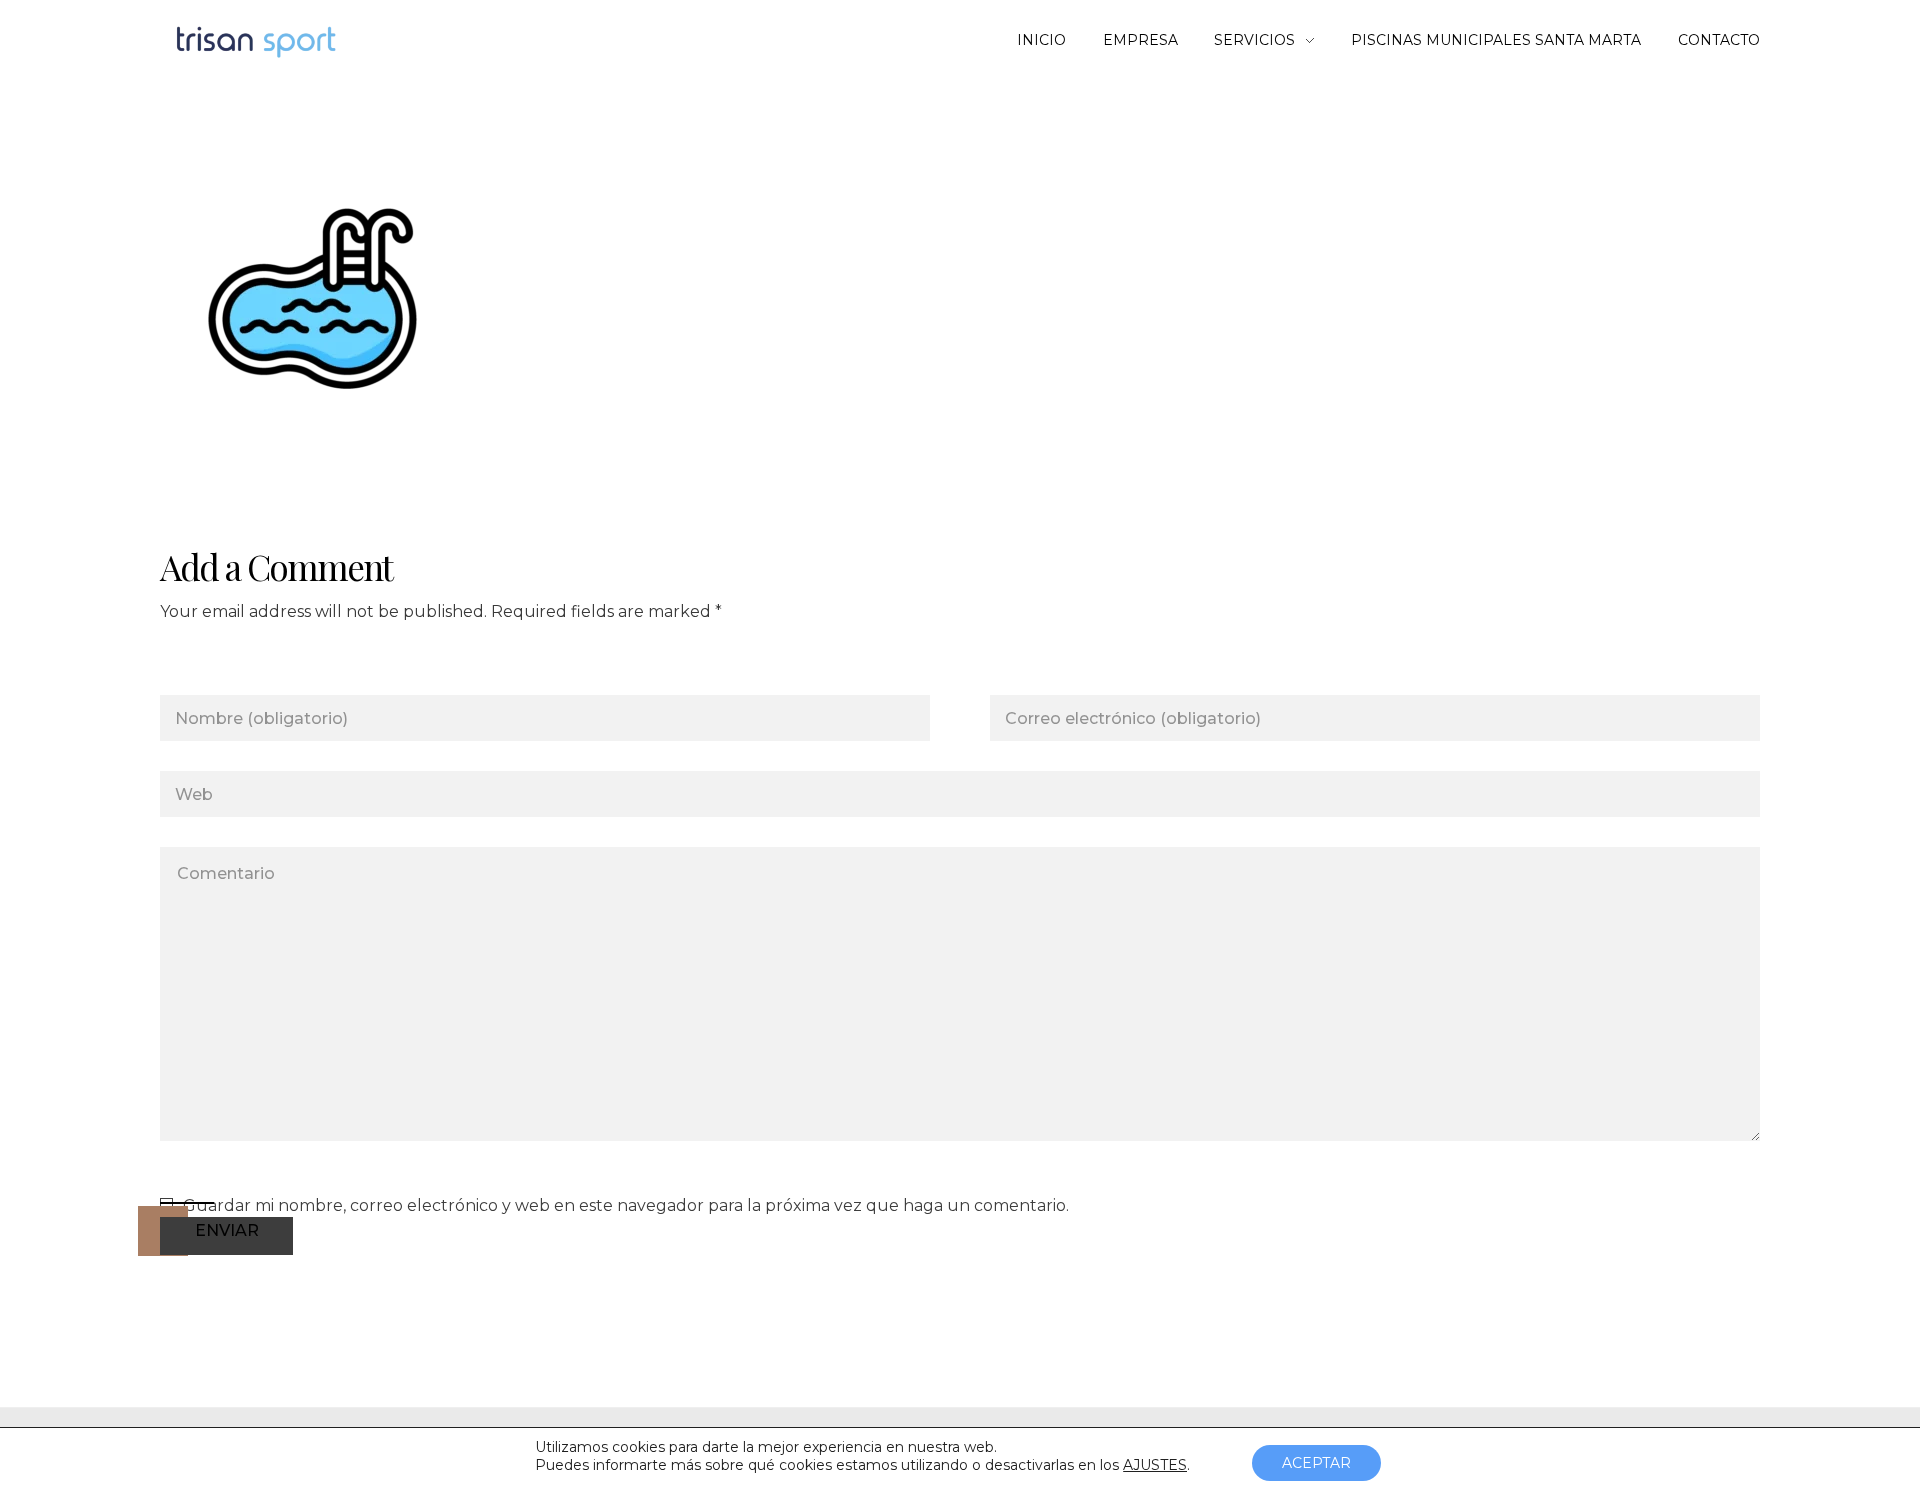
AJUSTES (1155, 1465)
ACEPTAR (1316, 1463)
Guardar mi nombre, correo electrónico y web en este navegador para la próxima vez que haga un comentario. (626, 1205)
